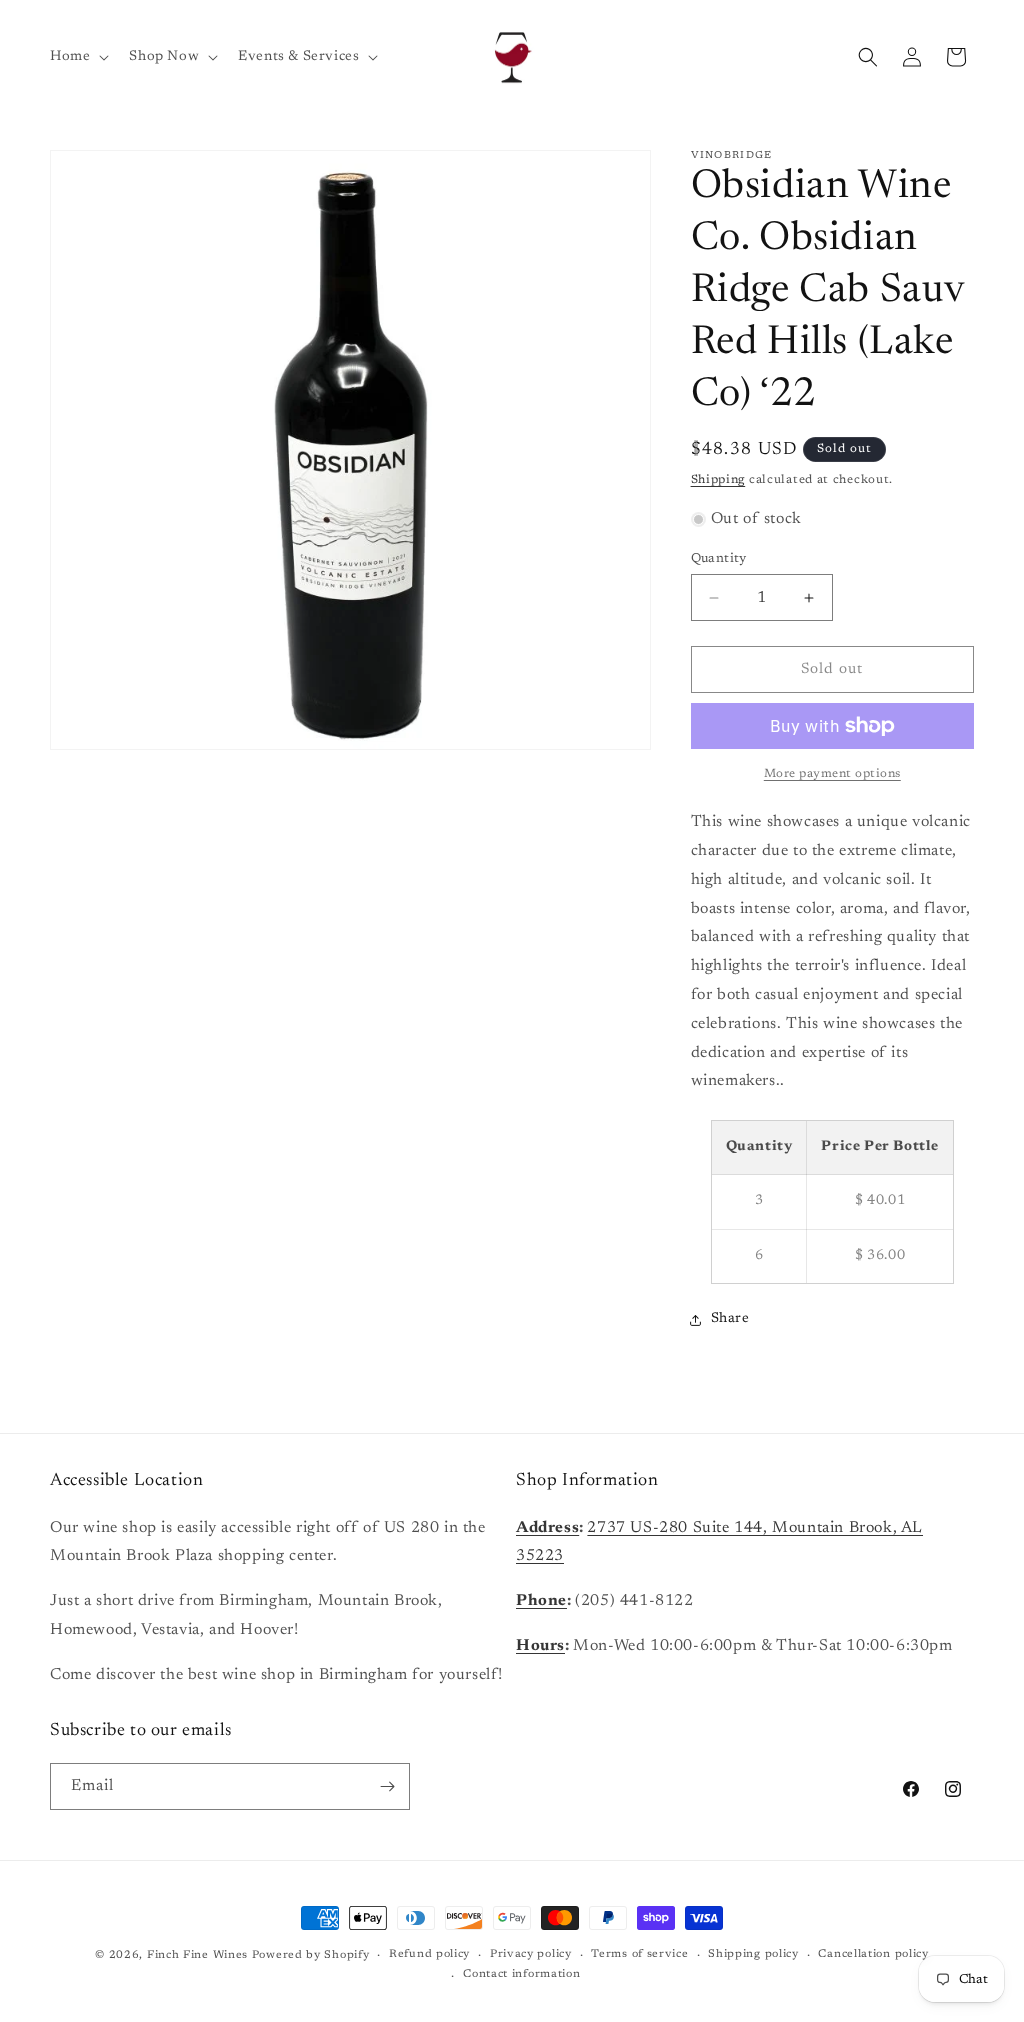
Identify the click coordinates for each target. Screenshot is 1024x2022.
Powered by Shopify (311, 1955)
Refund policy (429, 1954)
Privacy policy (531, 1954)
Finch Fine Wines (197, 1955)
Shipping (718, 480)
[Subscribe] (387, 1786)
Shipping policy (753, 1954)
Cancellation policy (873, 1954)
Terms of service (639, 1954)
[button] (77, 57)
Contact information (521, 1974)
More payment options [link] (832, 774)
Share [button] (730, 1319)
